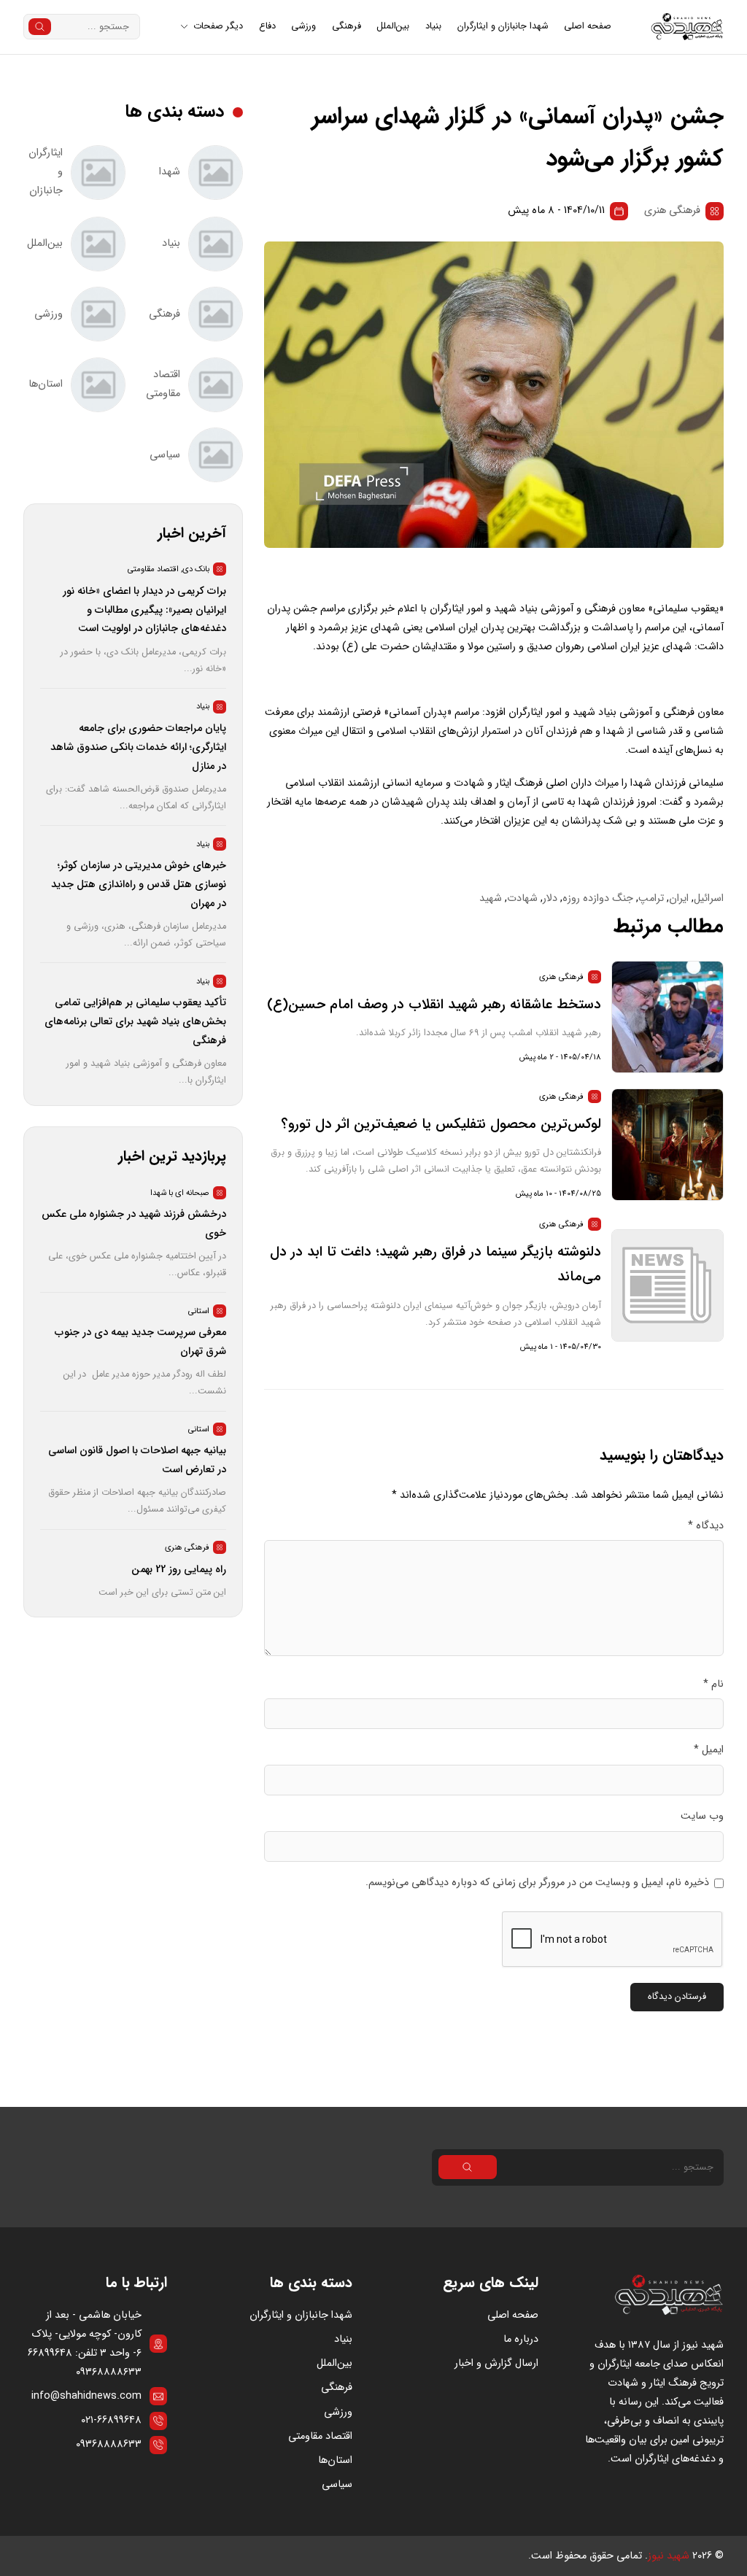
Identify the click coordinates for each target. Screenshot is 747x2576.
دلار (550, 898)
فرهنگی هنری (672, 210)
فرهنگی (347, 26)
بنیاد (433, 26)
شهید (491, 898)
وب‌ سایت (702, 1816)
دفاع (267, 26)
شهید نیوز (669, 2556)
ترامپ (651, 898)
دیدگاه (706, 1526)
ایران (679, 898)
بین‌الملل (393, 26)
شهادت (522, 898)
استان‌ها (335, 2460)
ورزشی (303, 26)
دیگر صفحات (218, 26)
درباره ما (521, 2339)
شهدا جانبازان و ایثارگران (503, 26)
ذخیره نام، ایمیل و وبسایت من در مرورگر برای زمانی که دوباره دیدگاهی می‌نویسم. (537, 1883)
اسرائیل (709, 898)
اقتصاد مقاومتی (320, 2436)
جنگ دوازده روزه (598, 898)
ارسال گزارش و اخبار (496, 2363)
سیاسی (337, 2484)
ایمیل (709, 1750)
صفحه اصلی (588, 26)
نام (713, 1684)
